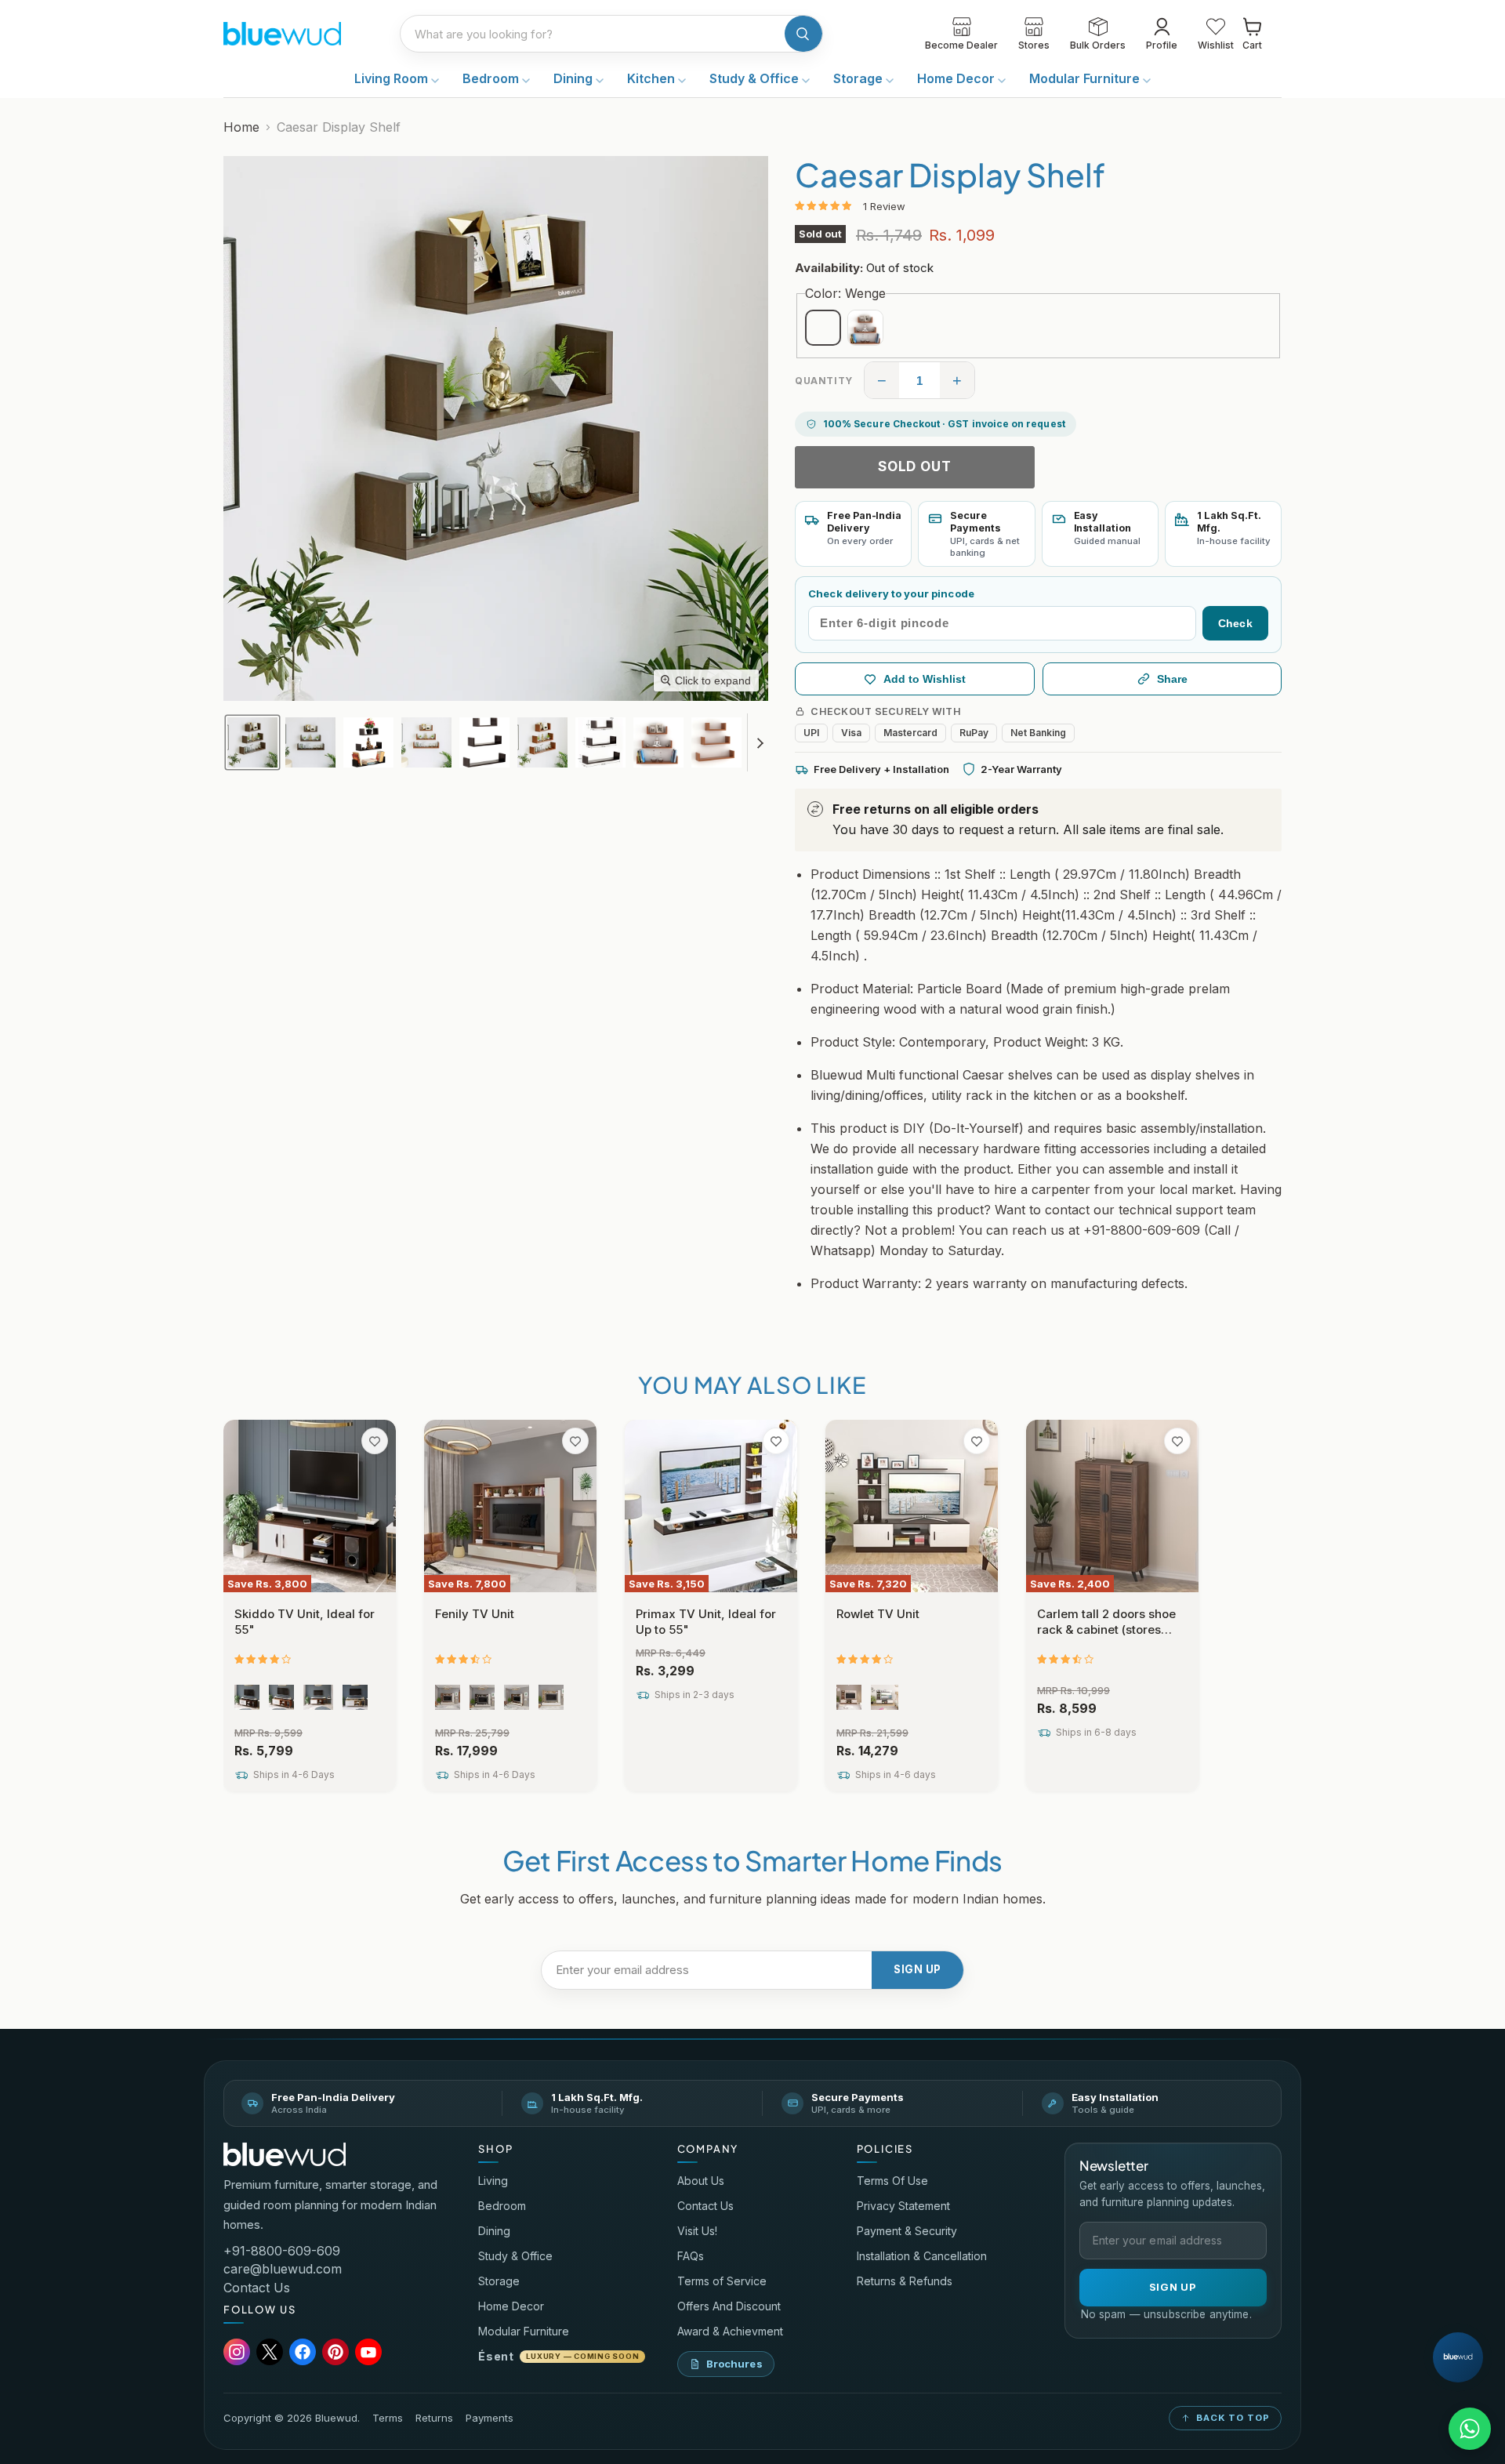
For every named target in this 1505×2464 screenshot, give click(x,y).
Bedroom (492, 78)
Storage (859, 78)
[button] (252, 742)
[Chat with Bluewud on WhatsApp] (1470, 2429)
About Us (701, 2181)
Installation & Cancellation (922, 2256)
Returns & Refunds (905, 2281)
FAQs (691, 2256)
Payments (490, 2418)
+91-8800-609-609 (282, 2251)
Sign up (918, 1969)
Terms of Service (722, 2281)
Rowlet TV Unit (878, 1614)
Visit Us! (697, 2231)
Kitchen (653, 78)
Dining (575, 78)
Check (1235, 623)
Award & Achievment (730, 2331)
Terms (388, 2418)
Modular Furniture (1086, 78)
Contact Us (257, 2288)
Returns (434, 2418)
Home (241, 127)
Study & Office (756, 78)
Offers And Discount (729, 2306)
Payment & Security (907, 2231)
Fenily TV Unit (475, 1614)
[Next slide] (760, 742)
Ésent (558, 2356)
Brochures (734, 2364)
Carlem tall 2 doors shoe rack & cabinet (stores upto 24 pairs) (1106, 1629)
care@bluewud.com (283, 2269)
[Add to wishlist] (375, 1441)
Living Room (393, 78)
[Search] (803, 34)
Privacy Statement (903, 2206)
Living (493, 2181)
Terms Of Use (892, 2181)
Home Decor (957, 78)
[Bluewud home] (285, 2155)
